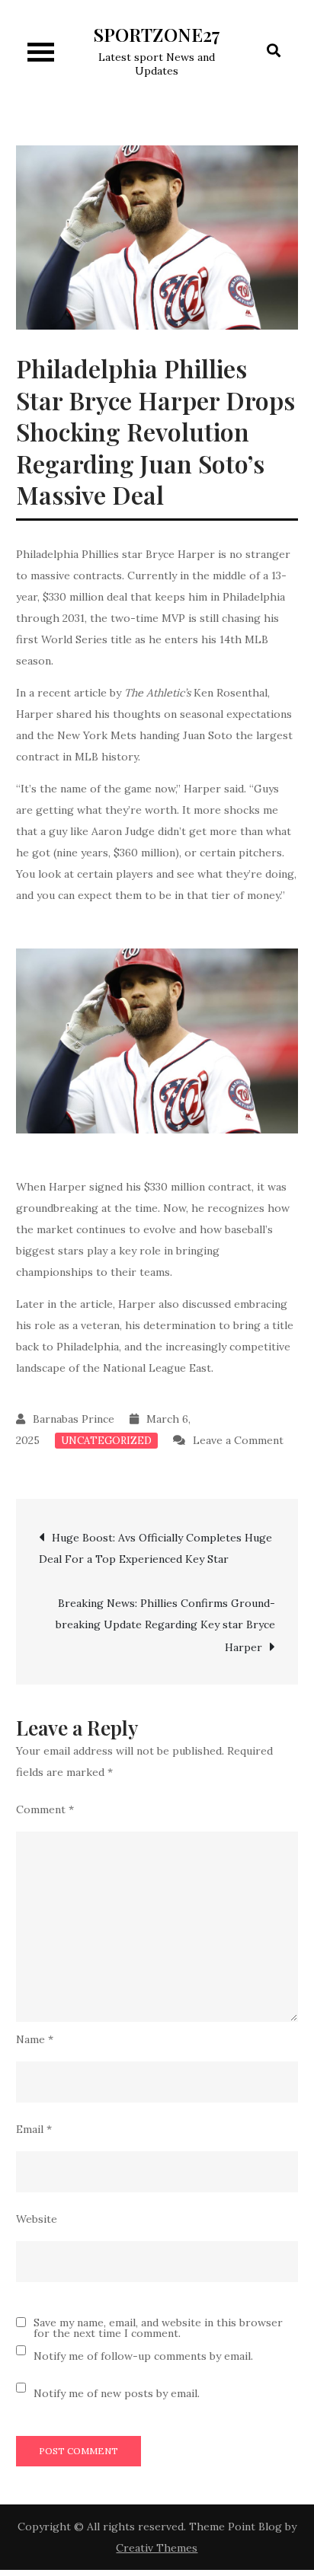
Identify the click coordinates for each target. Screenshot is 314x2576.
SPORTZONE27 (157, 34)
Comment (45, 1809)
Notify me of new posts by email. (117, 2393)
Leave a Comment (228, 1440)
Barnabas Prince (74, 1419)
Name (35, 2039)
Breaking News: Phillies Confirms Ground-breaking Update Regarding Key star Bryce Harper (165, 1625)
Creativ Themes (157, 2548)
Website (37, 2219)
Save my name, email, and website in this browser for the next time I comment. (158, 2328)
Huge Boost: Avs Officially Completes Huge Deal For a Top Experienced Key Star (155, 1548)
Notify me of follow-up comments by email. (143, 2356)
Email (34, 2129)
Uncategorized (106, 1441)
